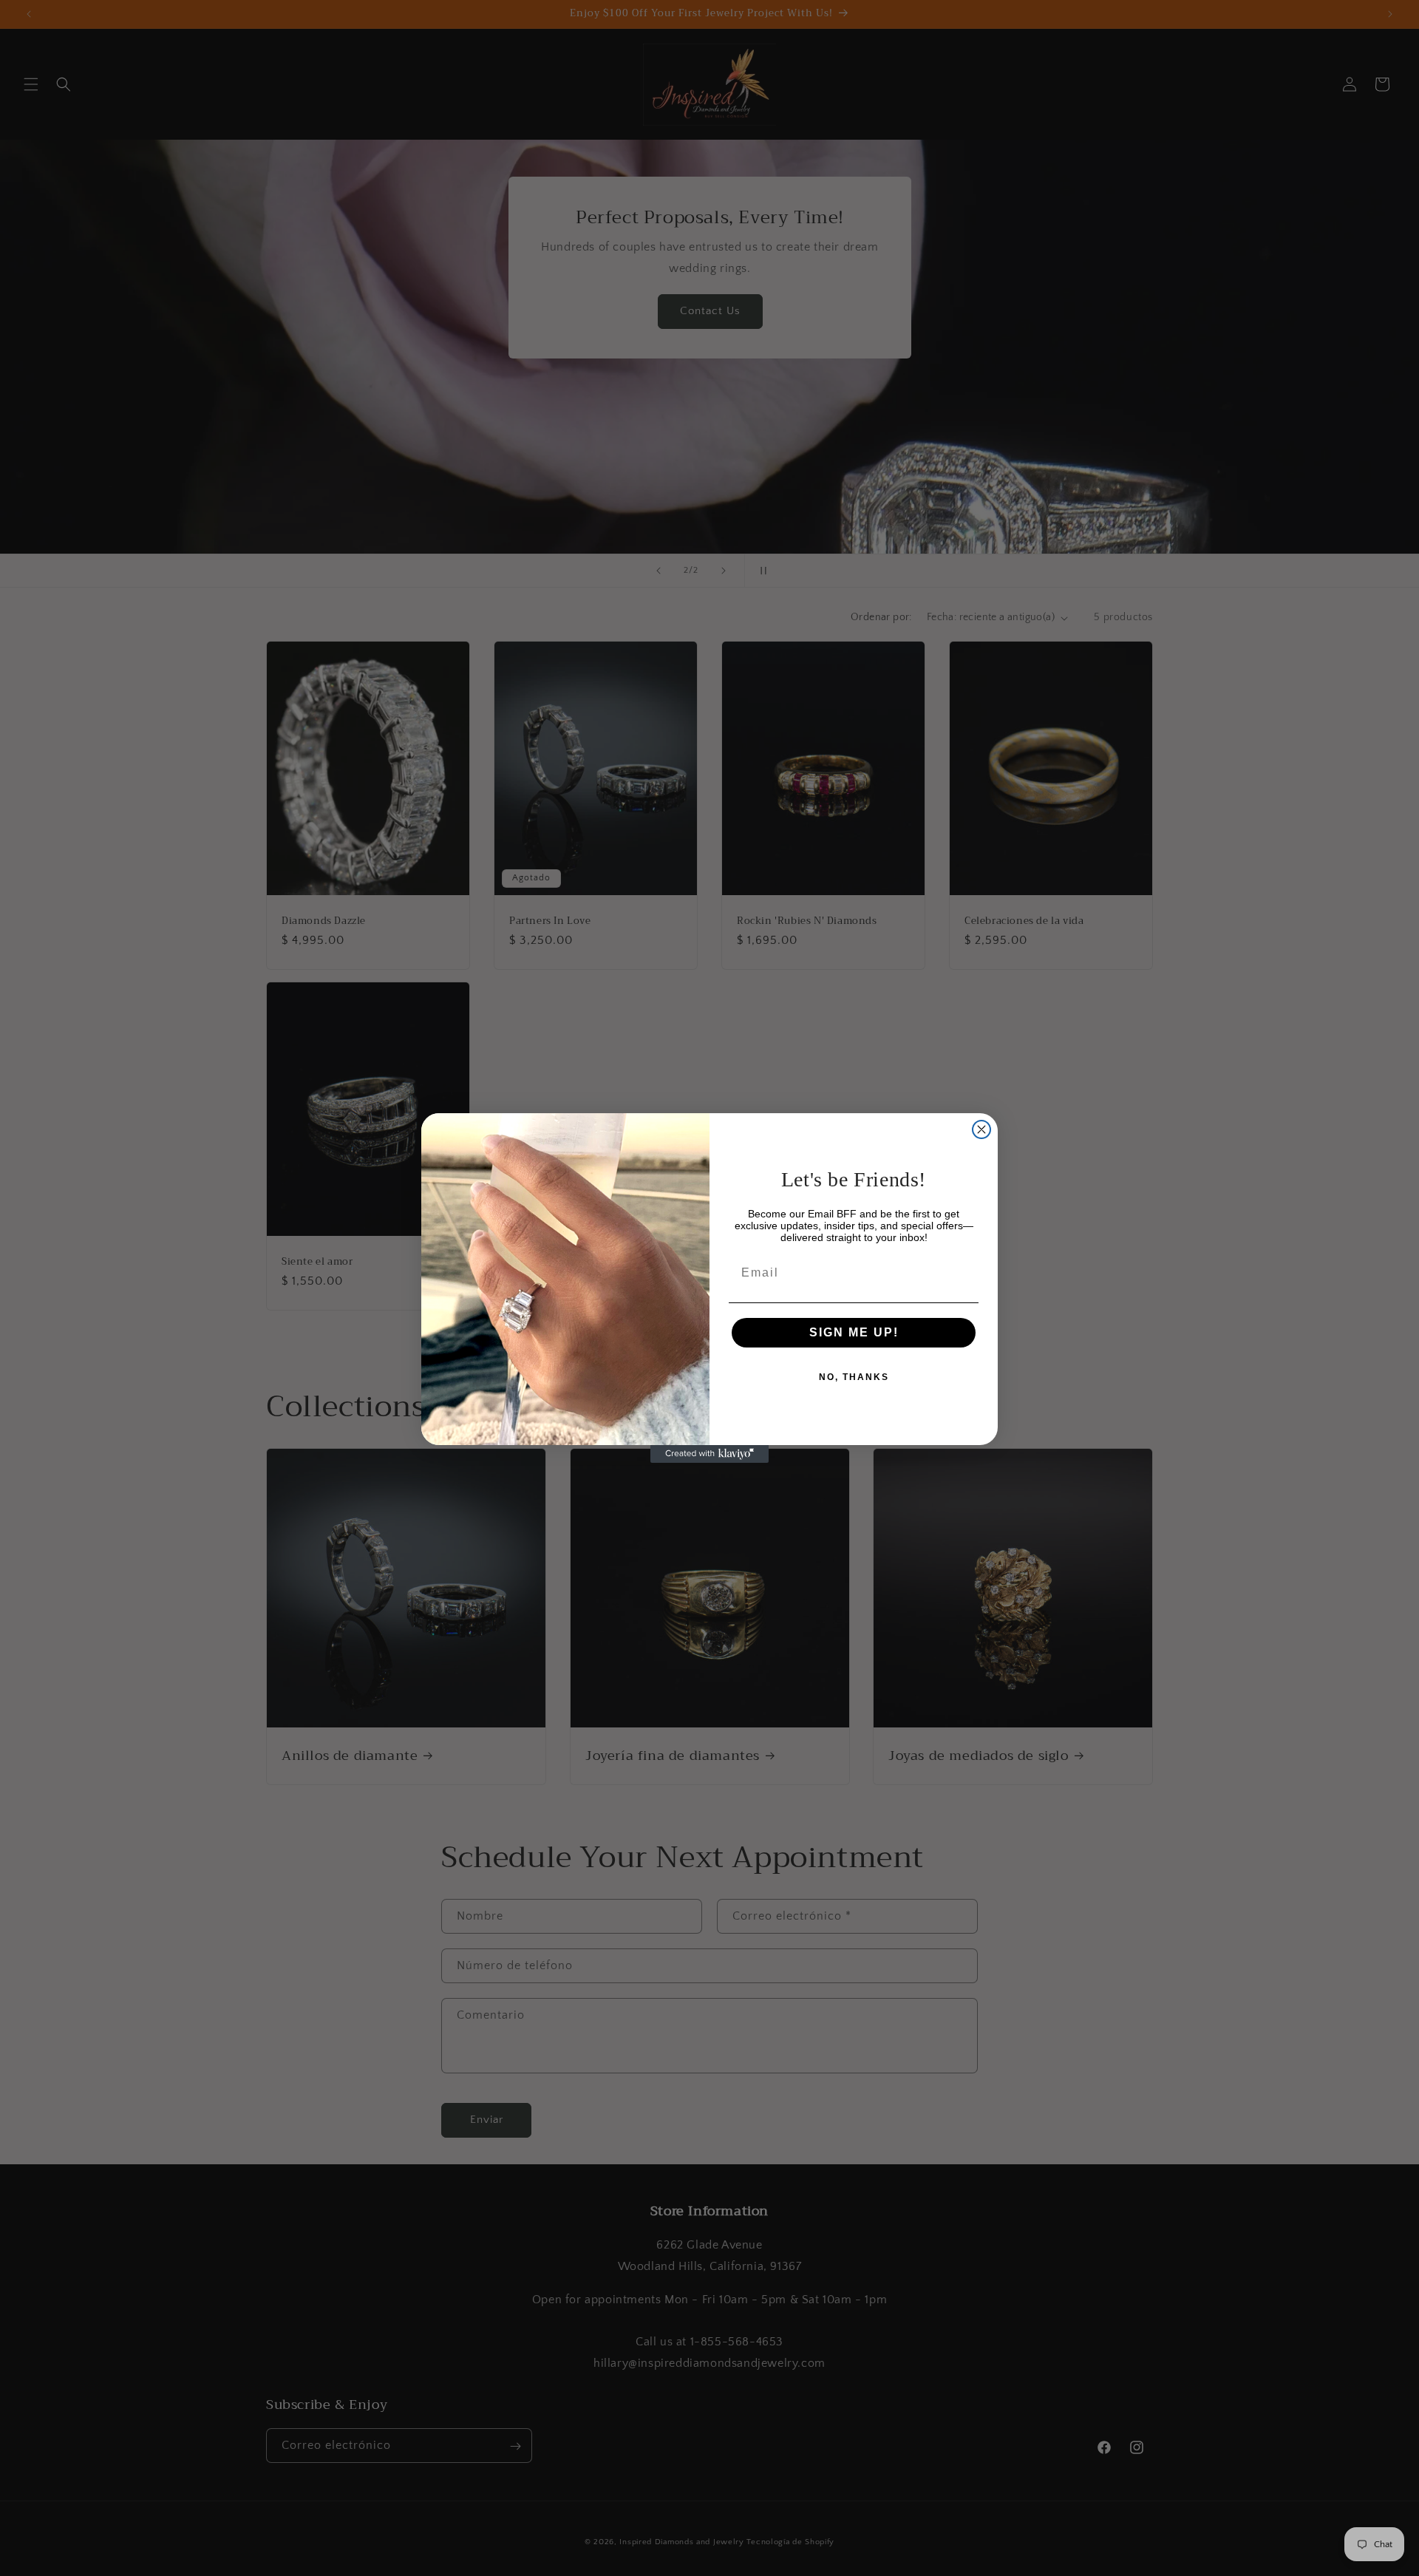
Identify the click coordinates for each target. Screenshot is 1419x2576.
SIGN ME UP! (854, 1332)
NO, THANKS (854, 1377)
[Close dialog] (981, 1129)
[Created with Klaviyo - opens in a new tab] (709, 1454)
